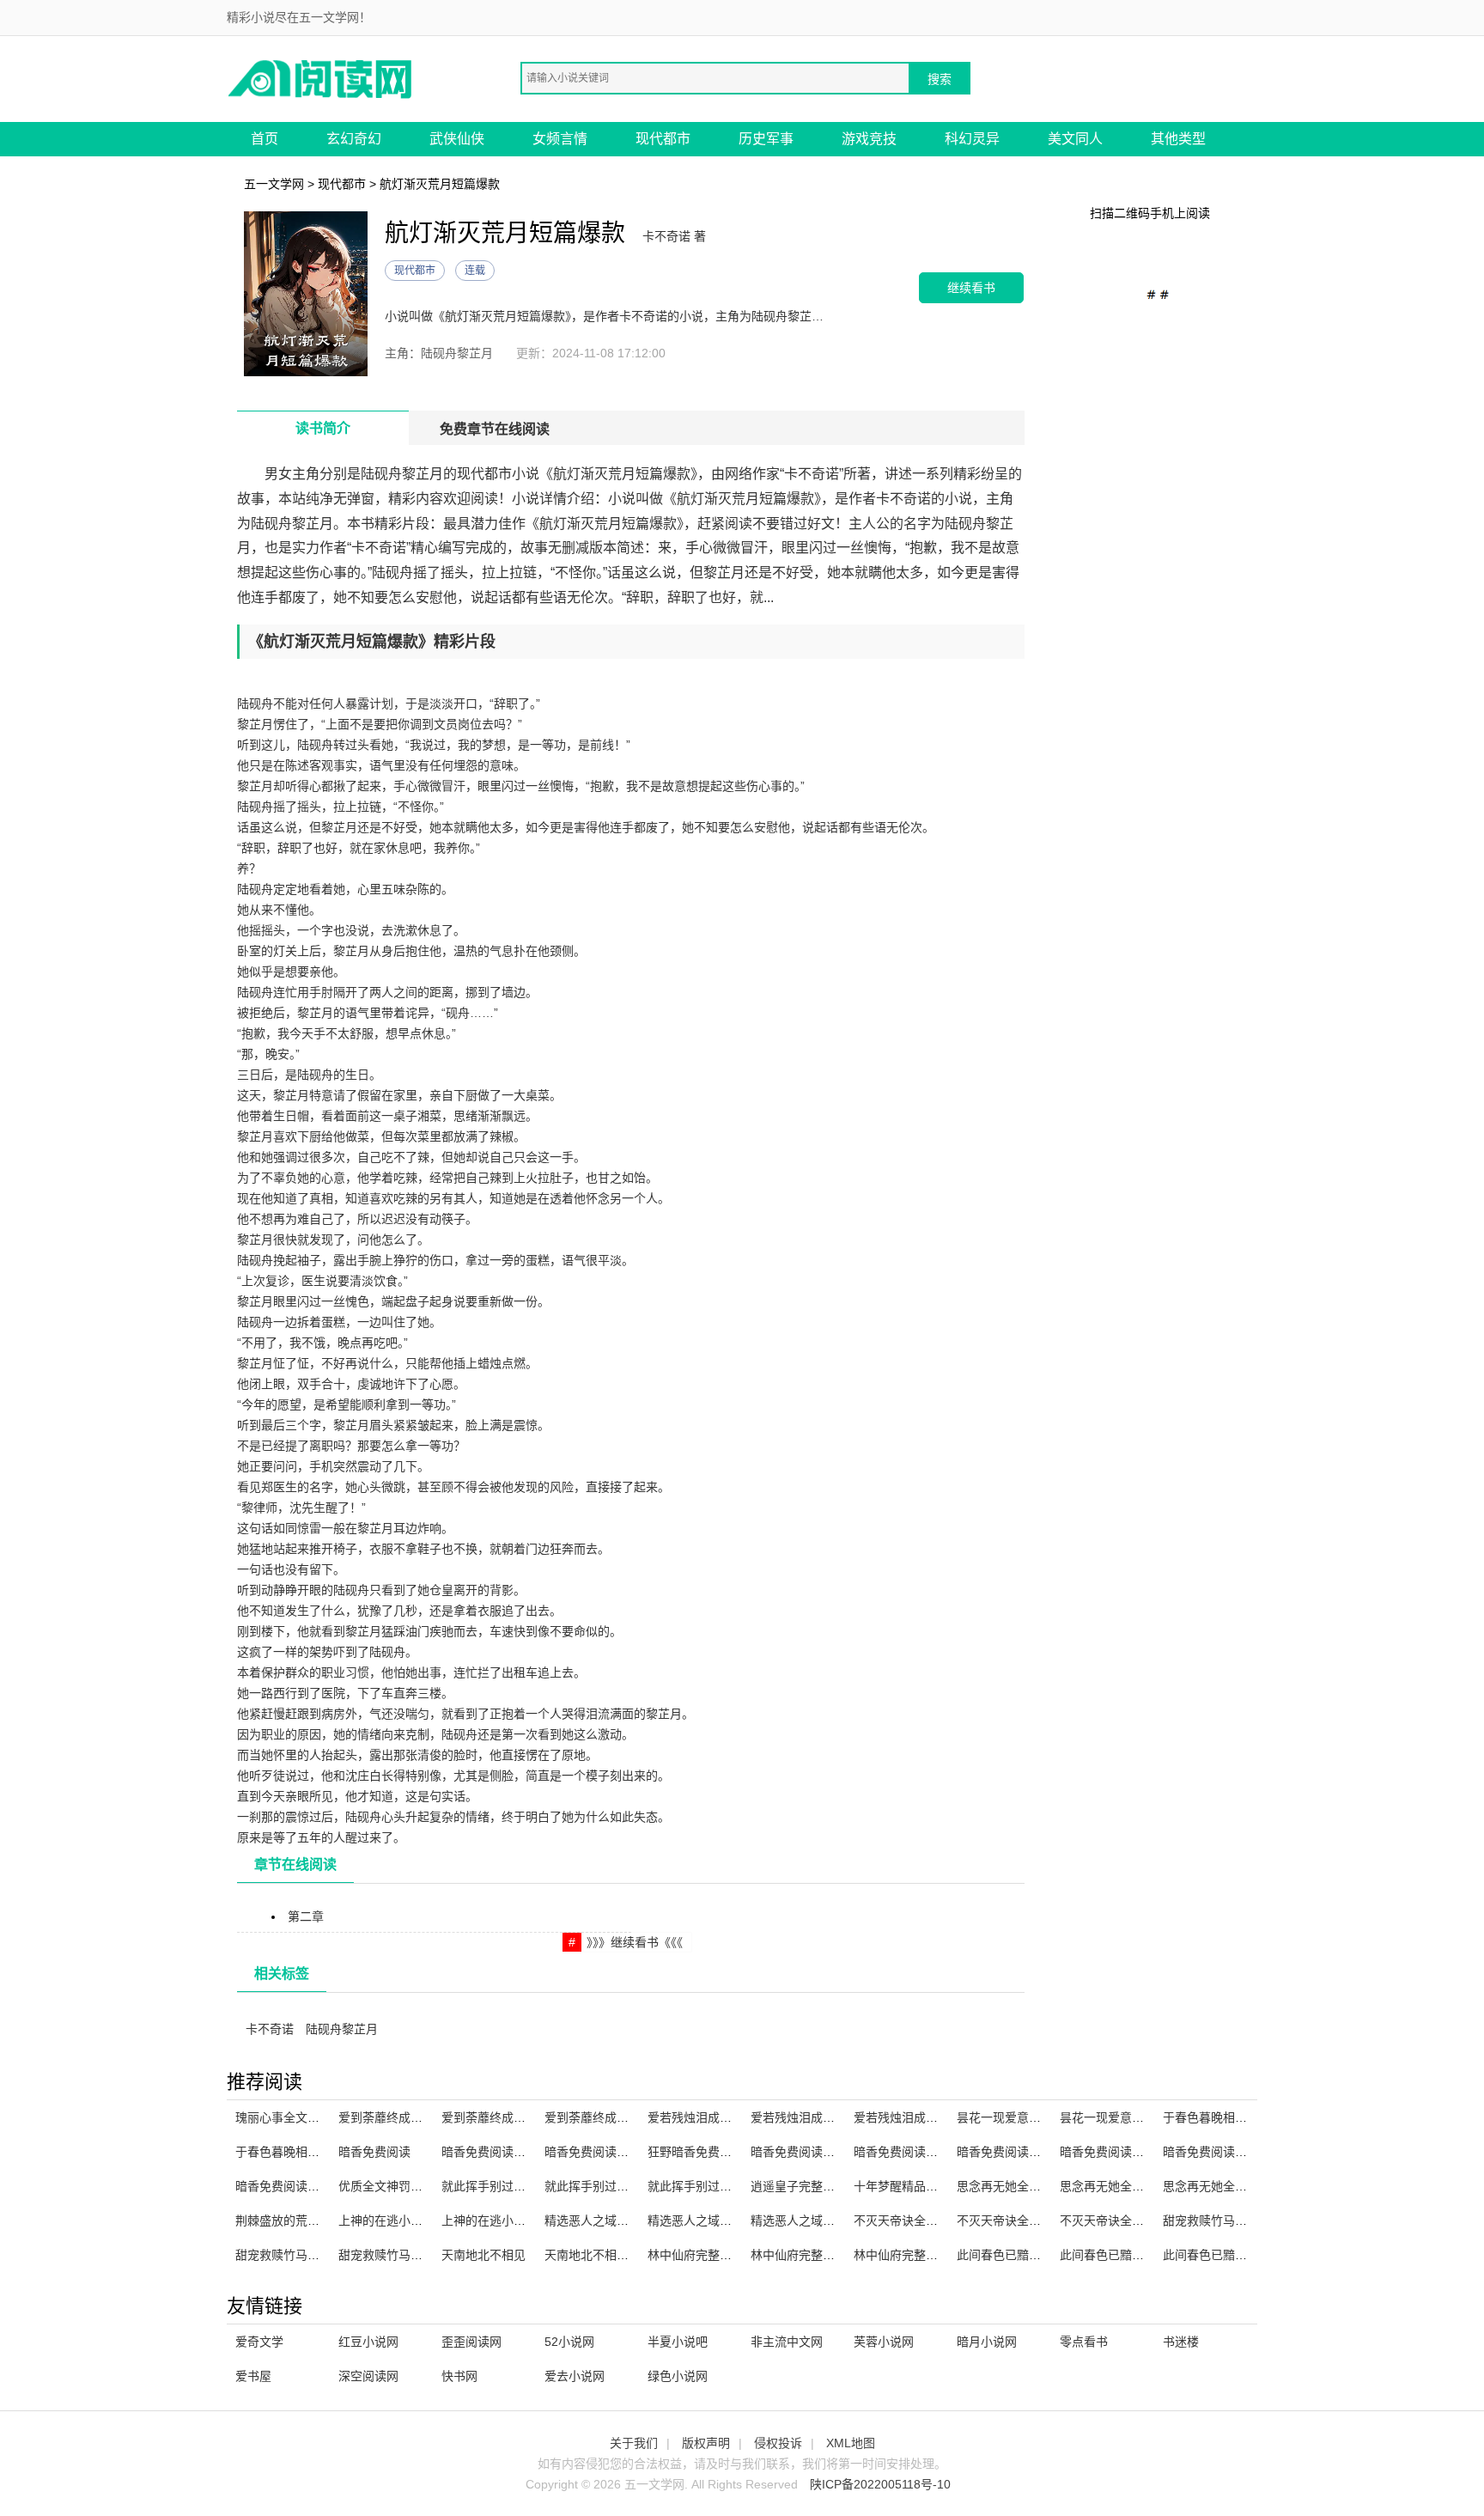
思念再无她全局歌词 (1114, 2186)
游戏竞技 (869, 139)
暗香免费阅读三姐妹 (1114, 2152)
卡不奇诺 (270, 2029)
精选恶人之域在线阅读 (708, 2221)
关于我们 (634, 2443)
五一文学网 (274, 184)
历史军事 (766, 139)
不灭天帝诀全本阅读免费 (1126, 2221)
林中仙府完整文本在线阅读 (720, 2255)
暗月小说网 (987, 2342)
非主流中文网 (787, 2342)
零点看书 (1084, 2342)
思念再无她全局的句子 (1223, 2186)
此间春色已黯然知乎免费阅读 (1035, 2255)
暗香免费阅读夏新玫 (805, 2152)
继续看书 (971, 287)
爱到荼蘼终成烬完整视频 (508, 2117)
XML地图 (851, 2443)
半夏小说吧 (678, 2342)
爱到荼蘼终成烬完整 (392, 2117)
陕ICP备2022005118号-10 (880, 2484)
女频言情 (560, 139)
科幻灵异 (972, 139)
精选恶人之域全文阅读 (605, 2221)
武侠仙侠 (457, 139)
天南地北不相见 (484, 2255)
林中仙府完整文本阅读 (811, 2255)
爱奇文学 (259, 2342)
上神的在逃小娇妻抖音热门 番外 (424, 2221)
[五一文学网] (321, 78)
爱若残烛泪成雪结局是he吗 (721, 2117)
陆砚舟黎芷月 (342, 2029)
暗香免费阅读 (374, 2152)
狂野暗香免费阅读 (696, 2152)
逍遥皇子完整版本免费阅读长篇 (835, 2186)
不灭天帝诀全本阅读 (1011, 2221)
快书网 (459, 2376)
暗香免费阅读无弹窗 (1011, 2152)
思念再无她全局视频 (1011, 2186)
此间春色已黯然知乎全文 (1126, 2255)
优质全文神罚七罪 (386, 2186)
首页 (265, 139)
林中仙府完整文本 (902, 2255)
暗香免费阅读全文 (1211, 2152)
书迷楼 (1181, 2342)
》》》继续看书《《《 (635, 1942)
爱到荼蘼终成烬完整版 (605, 2117)
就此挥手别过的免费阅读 (714, 2186)
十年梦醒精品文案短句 (914, 2186)
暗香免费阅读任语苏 (908, 2152)
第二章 (306, 1916)
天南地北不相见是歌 (599, 2255)
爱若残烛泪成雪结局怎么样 (823, 2117)
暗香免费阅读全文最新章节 (617, 2152)
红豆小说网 (368, 2342)
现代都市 (663, 139)
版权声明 (706, 2443)
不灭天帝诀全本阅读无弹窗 (926, 2221)
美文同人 (1075, 139)
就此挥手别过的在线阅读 (611, 2186)
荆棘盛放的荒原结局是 (295, 2221)
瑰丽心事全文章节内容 (295, 2117)
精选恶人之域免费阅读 (811, 2221)
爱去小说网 (575, 2376)
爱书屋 (253, 2376)
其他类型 (1178, 139)
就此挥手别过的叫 (490, 2186)
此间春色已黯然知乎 (1217, 2255)
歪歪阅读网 (471, 2342)
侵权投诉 (778, 2443)
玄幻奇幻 (354, 139)
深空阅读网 (368, 2376)
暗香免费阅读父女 (283, 2186)
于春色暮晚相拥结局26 (296, 2152)
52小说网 (569, 2342)
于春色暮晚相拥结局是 (1223, 2117)
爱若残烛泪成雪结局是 (914, 2117)
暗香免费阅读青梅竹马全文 (514, 2152)
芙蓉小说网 (884, 2342)
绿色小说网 (678, 2376)
